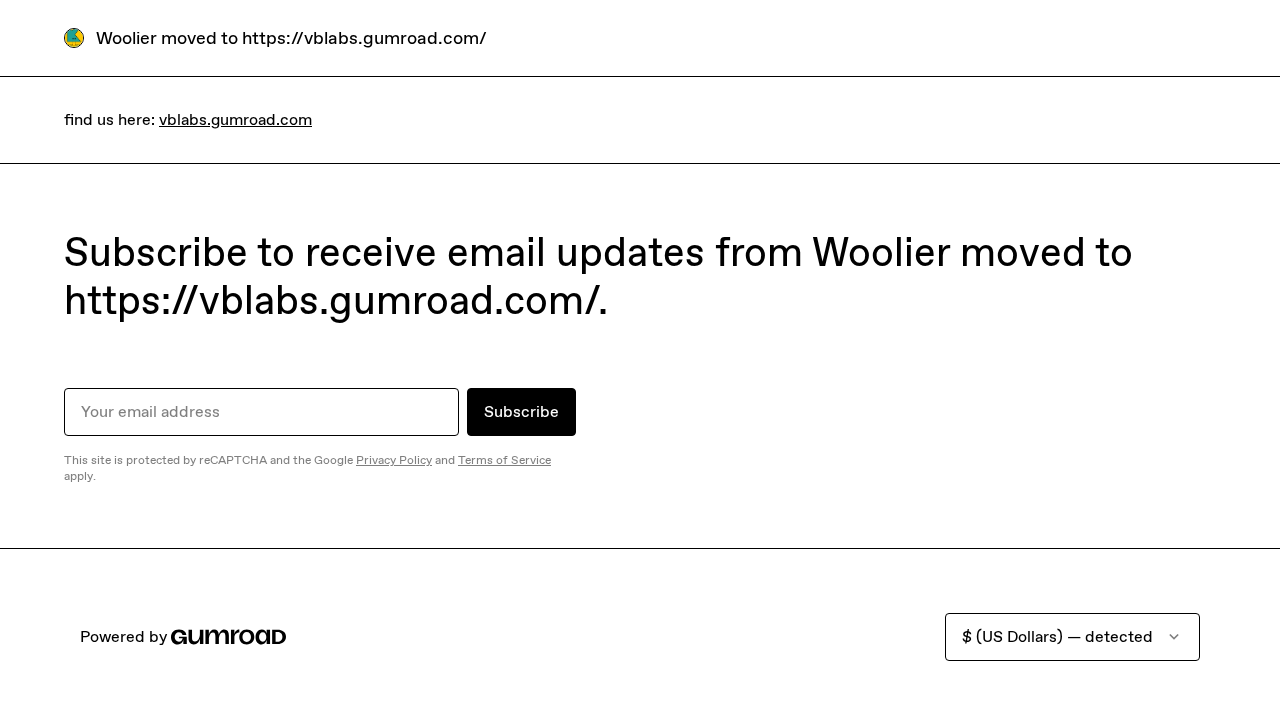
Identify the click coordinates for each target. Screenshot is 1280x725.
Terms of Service (504, 460)
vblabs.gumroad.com (235, 119)
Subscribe (521, 411)
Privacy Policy (394, 460)
